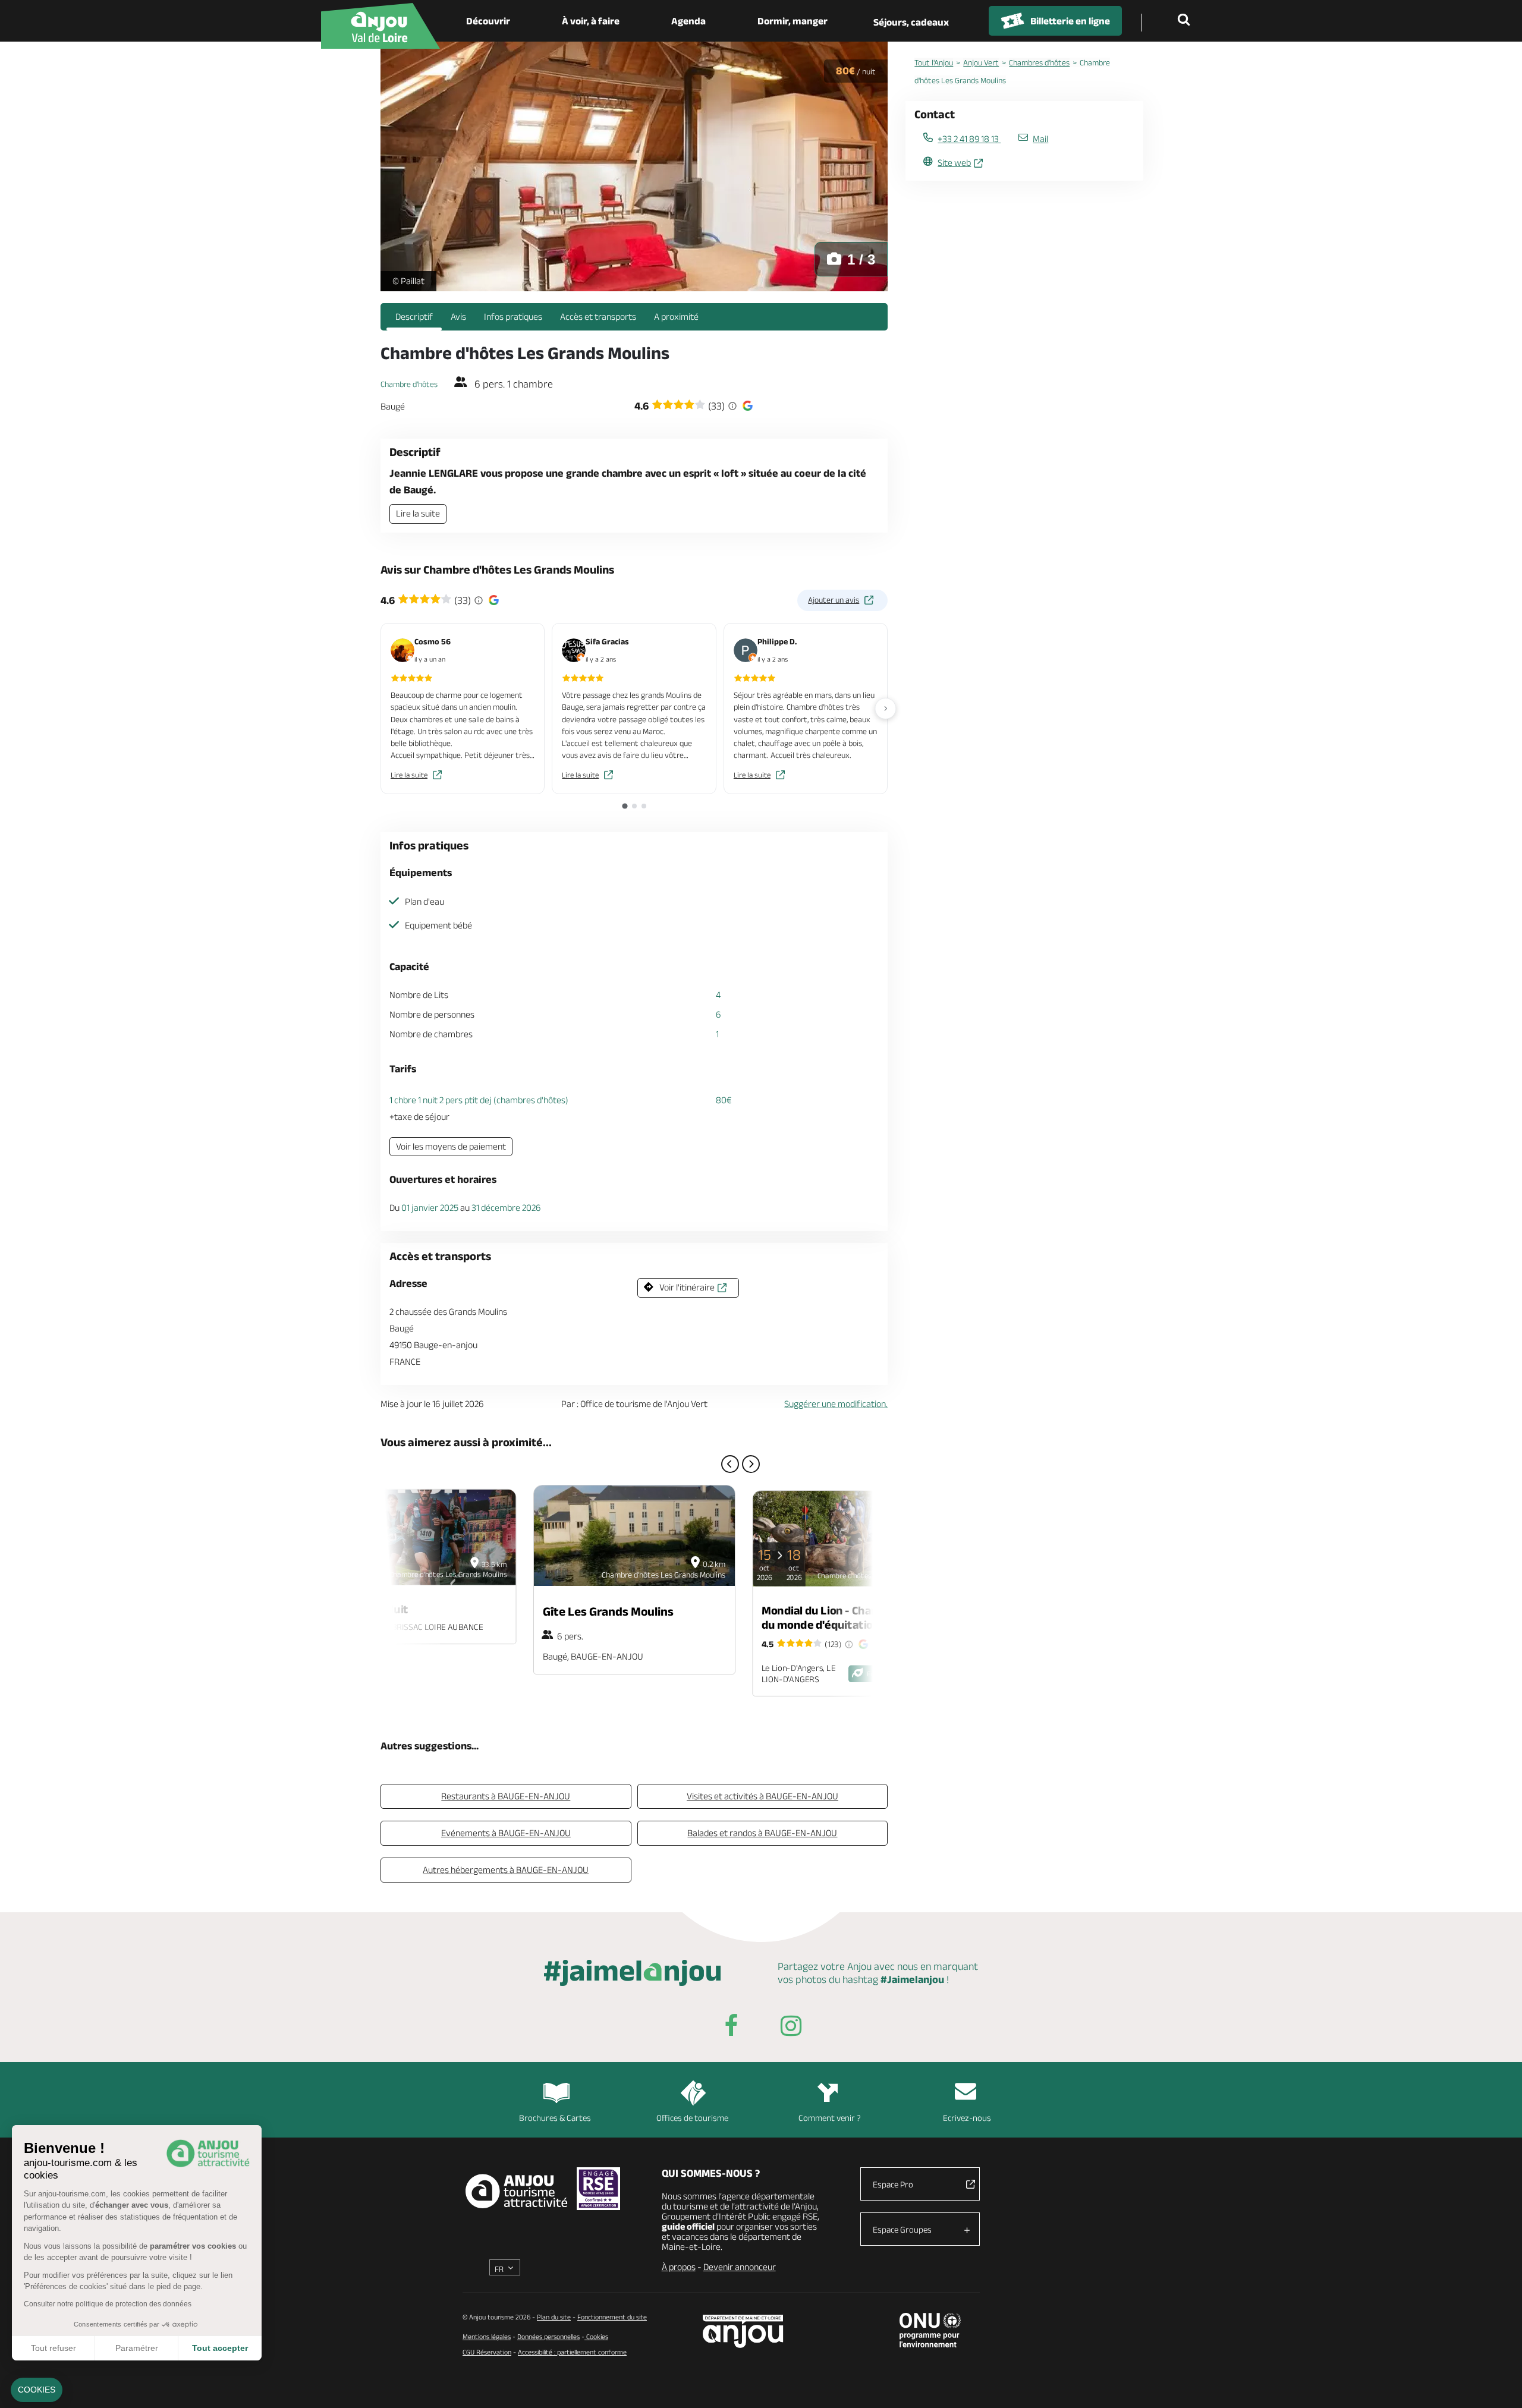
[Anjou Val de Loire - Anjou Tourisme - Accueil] (380, 26)
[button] (37, 2390)
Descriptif (414, 317)
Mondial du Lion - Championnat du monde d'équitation (842, 1617)
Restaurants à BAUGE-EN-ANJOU (506, 1796)
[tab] (625, 806)
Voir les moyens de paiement (451, 1146)
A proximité (676, 317)
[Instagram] (791, 2028)
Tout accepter (220, 2348)
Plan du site (554, 2317)
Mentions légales (487, 2336)
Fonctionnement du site (612, 2317)
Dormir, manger (793, 21)
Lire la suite (418, 513)
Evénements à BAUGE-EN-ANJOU (506, 1833)
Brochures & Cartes (555, 2118)
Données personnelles (548, 2336)
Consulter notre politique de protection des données (108, 2304)
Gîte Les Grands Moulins (608, 1611)
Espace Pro (893, 2184)
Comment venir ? (830, 2118)
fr (499, 2269)
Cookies (596, 2336)
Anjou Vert (981, 62)
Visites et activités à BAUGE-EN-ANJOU (762, 1796)
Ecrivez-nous (967, 2118)
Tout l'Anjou (934, 62)
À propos (679, 2267)
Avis (458, 317)
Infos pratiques (513, 317)
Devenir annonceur (740, 2267)
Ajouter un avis (834, 600)
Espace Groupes (902, 2229)
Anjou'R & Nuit (371, 1609)
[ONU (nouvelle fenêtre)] (930, 2330)
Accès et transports (598, 317)
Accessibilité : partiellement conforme (572, 2352)
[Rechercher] (1186, 21)
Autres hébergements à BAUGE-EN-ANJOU (506, 1870)
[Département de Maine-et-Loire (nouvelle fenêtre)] (743, 2331)
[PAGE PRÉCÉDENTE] (730, 1464)
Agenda (688, 21)
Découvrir (488, 21)
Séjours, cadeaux (911, 22)
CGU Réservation (487, 2352)
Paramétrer (137, 2348)
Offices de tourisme (692, 2118)
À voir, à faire (591, 21)
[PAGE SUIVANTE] (751, 1464)
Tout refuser (54, 2348)
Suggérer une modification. (836, 1404)
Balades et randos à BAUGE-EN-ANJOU (762, 1833)
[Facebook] (731, 2028)
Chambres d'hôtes (1039, 62)
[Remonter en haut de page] (1498, 2384)
